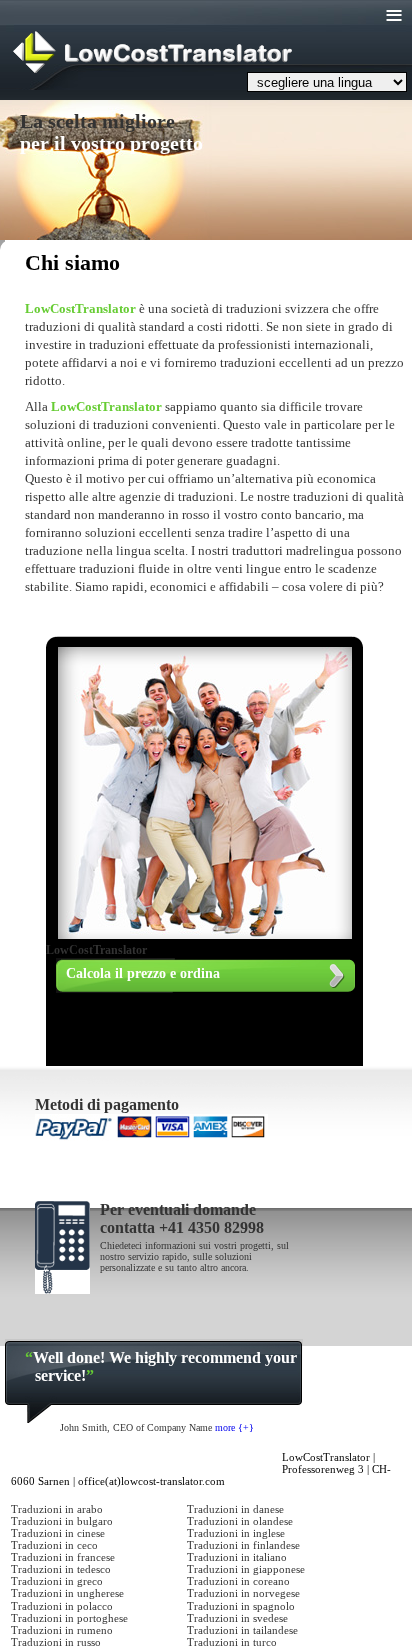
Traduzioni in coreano (238, 1581)
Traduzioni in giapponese (246, 1569)
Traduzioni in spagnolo (241, 1606)
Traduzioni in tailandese (242, 1630)
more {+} (234, 1427)
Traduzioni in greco (57, 1581)
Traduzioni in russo (56, 1642)
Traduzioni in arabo (57, 1509)
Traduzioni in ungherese (67, 1593)
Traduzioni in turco (232, 1642)
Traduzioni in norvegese (243, 1593)
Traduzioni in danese (235, 1509)
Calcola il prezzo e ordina (143, 973)
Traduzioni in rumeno (62, 1630)
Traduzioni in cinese (58, 1533)
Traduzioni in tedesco (61, 1569)
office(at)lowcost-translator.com (151, 1481)
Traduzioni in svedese (237, 1618)
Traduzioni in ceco (54, 1545)
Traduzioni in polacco (62, 1606)
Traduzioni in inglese (236, 1533)
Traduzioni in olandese (240, 1521)
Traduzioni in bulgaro (62, 1521)
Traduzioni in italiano (237, 1557)
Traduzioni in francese (63, 1557)
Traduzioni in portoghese (69, 1618)
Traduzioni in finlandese (243, 1545)
